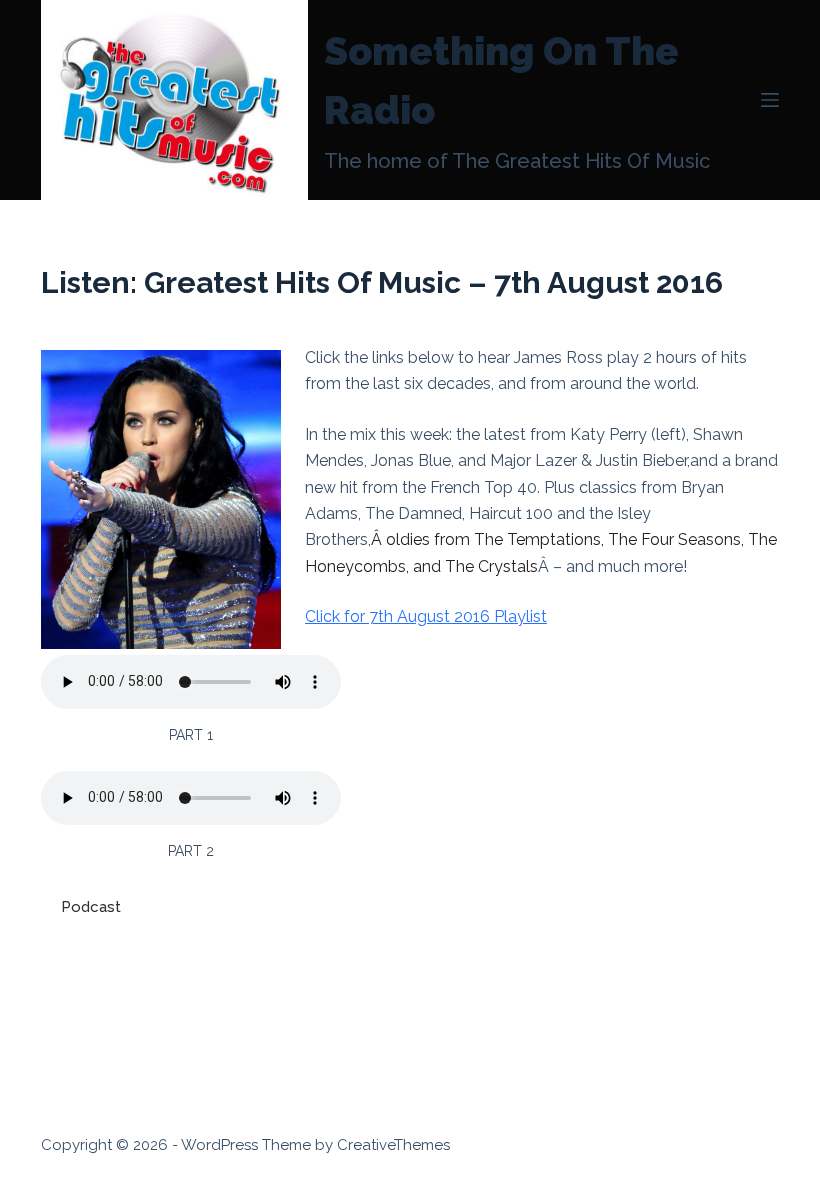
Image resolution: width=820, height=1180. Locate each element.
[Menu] (770, 100)
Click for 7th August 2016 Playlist (426, 616)
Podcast (91, 907)
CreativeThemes (393, 1145)
